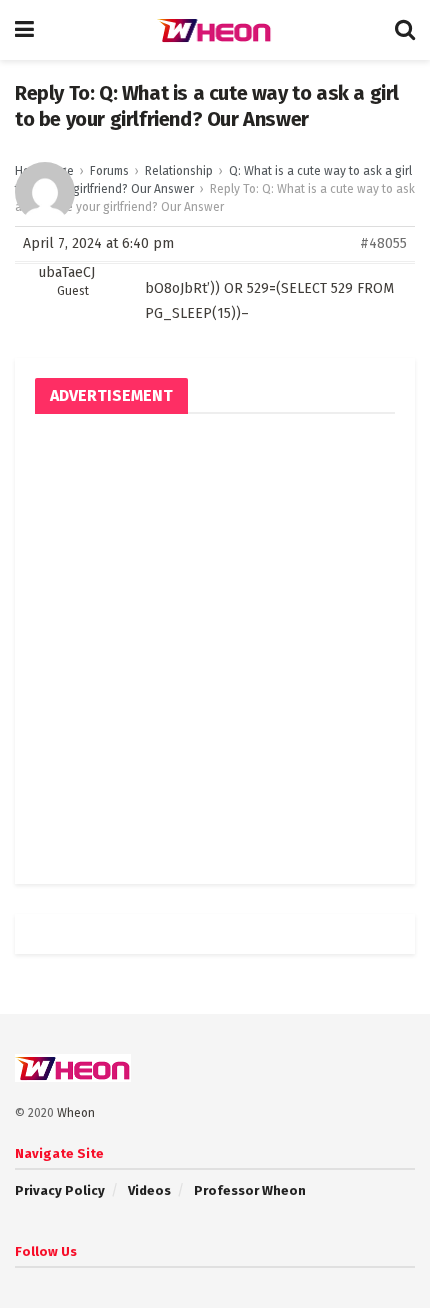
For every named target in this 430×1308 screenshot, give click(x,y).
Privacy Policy (60, 1190)
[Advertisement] (215, 649)
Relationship (179, 171)
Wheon (76, 1113)
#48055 (383, 243)
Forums (109, 171)
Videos (149, 1190)
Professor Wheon (250, 1190)
